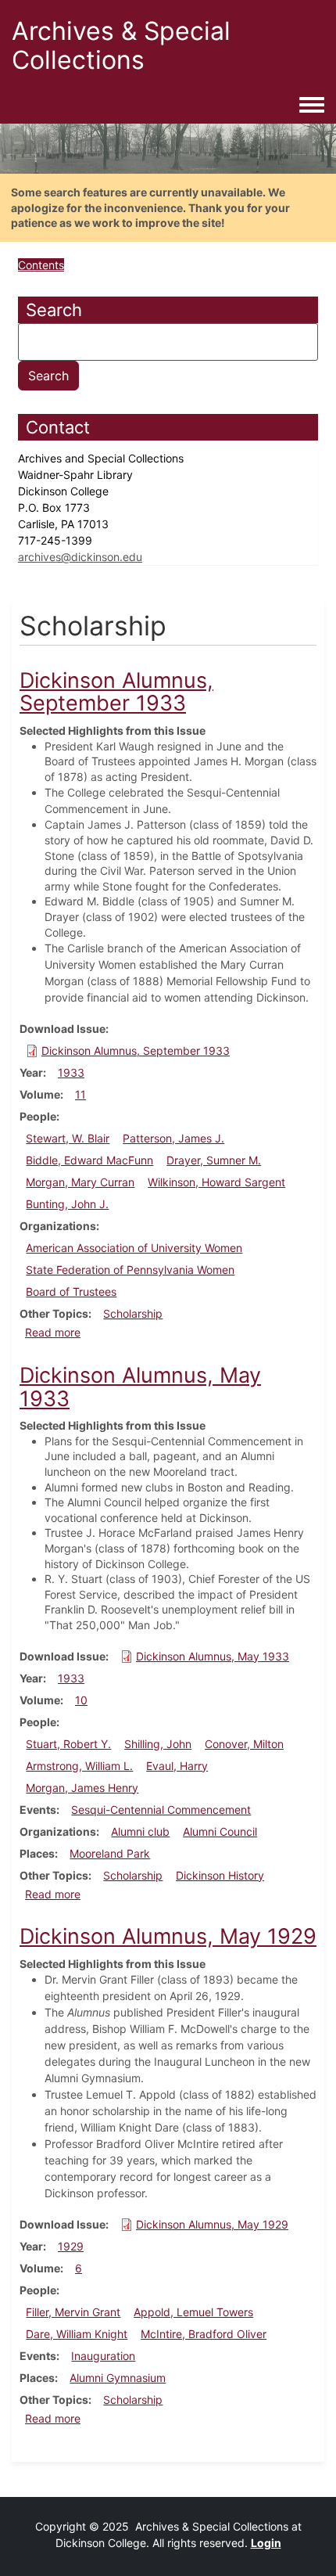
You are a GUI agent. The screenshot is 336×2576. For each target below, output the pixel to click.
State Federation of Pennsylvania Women (130, 1270)
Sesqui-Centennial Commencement (161, 1810)
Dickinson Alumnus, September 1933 (136, 1051)
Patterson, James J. (173, 1138)
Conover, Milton (244, 1744)
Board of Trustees (71, 1292)
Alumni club (140, 1831)
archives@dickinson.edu (80, 557)
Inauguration (103, 2356)
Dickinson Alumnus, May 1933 (213, 1656)
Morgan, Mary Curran (80, 1182)
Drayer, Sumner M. (214, 1160)
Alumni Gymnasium (118, 2378)
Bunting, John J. (67, 1204)
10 (81, 1700)
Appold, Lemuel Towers (193, 2312)
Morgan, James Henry (82, 1788)
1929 (71, 2246)
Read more (53, 1332)
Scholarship (133, 1313)
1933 (71, 1072)
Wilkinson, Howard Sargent (216, 1182)
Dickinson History (220, 1875)
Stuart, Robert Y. (68, 1744)
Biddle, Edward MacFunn (89, 1160)
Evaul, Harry (177, 1766)
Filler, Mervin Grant (73, 2312)
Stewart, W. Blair (68, 1138)
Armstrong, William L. (79, 1766)
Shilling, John (158, 1744)
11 (80, 1094)
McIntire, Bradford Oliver (204, 2334)
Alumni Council (220, 1831)
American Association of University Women (134, 1248)
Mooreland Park (110, 1853)
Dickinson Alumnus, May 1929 (212, 2224)
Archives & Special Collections (121, 45)
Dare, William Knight (77, 2334)
